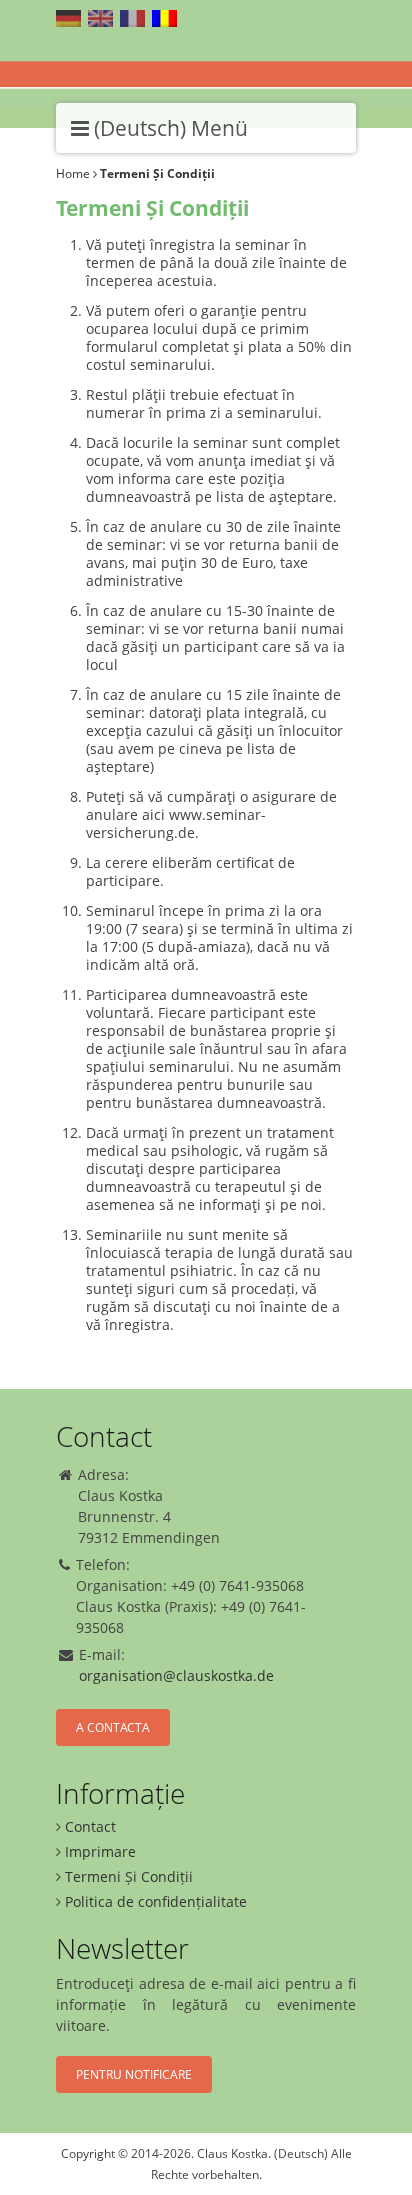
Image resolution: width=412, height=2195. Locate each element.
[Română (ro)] (164, 18)
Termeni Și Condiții (129, 1876)
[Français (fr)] (132, 18)
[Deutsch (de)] (68, 18)
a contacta (113, 1727)
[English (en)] (100, 18)
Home (73, 173)
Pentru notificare (134, 2074)
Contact (90, 1826)
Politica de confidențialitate (156, 1901)
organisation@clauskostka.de (176, 1675)
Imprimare (100, 1851)
